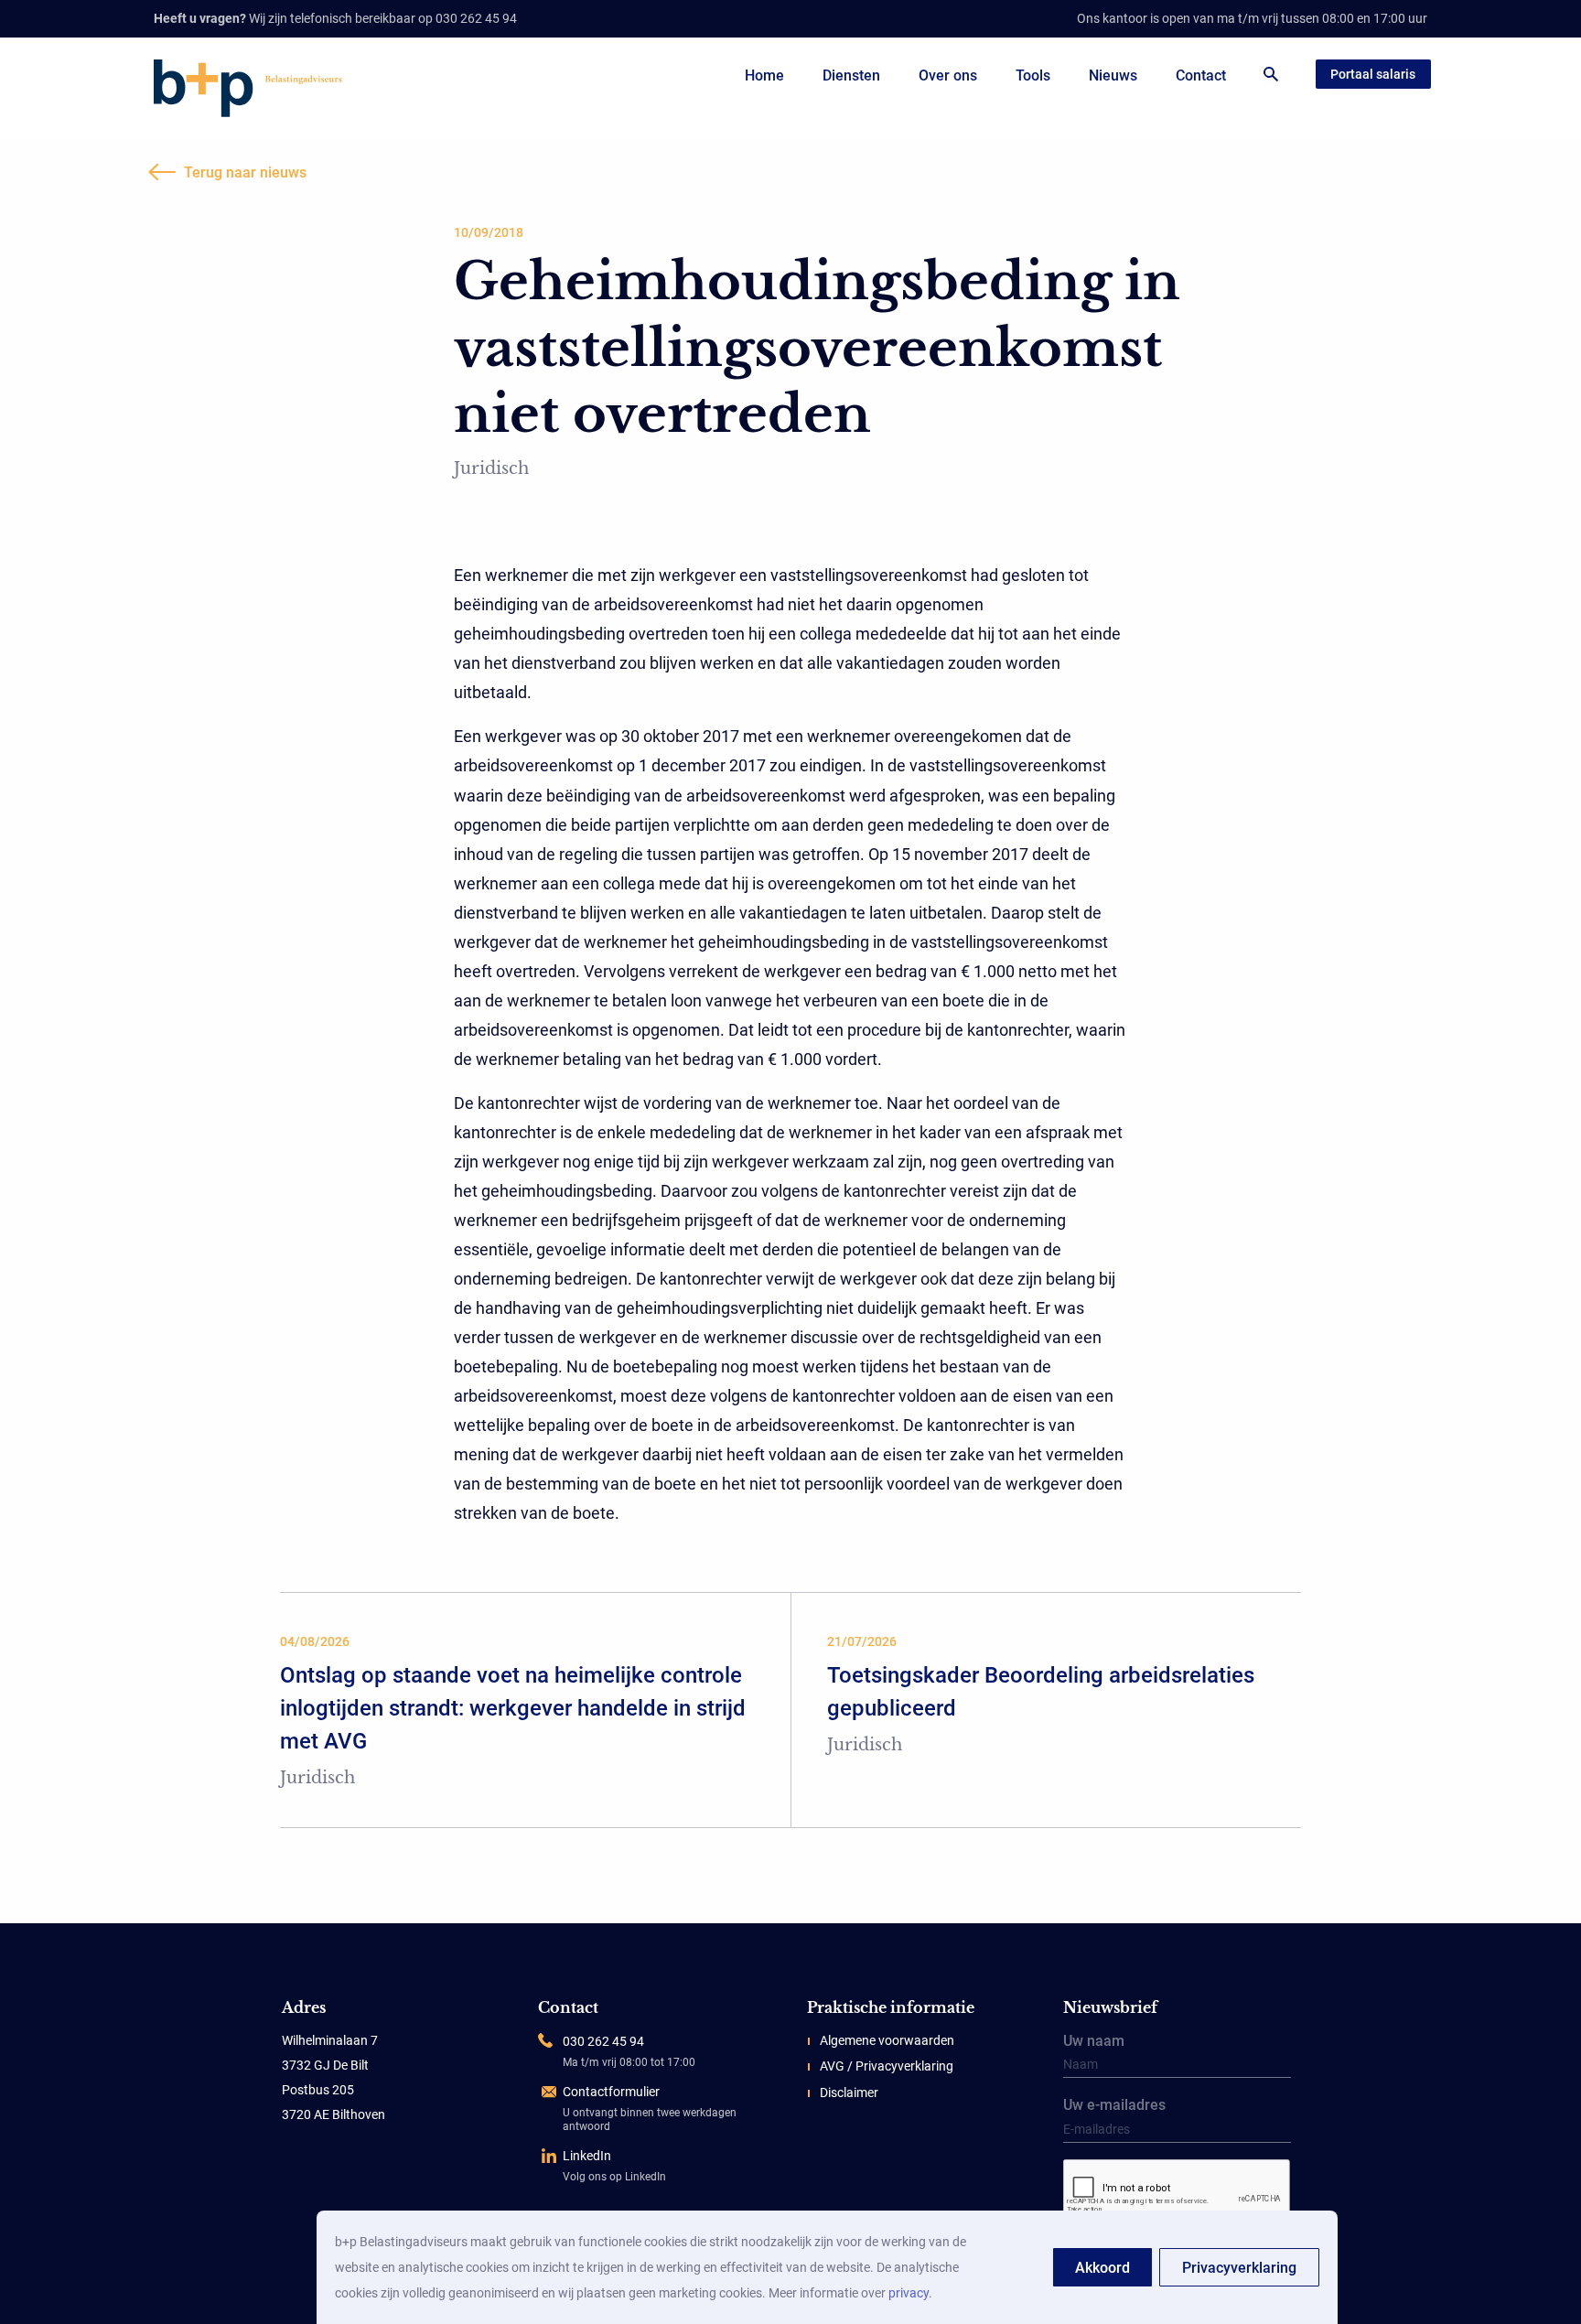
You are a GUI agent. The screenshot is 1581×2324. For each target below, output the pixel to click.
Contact (1201, 75)
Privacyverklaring (1239, 2268)
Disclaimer (849, 2093)
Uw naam (1094, 2042)
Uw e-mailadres (1114, 2106)
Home (764, 75)
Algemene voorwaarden (887, 2040)
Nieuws (1113, 75)
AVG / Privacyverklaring (887, 2066)
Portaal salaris (1373, 74)
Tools (1033, 75)
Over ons (948, 75)
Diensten (851, 75)
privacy (909, 2293)
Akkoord (1102, 2268)
